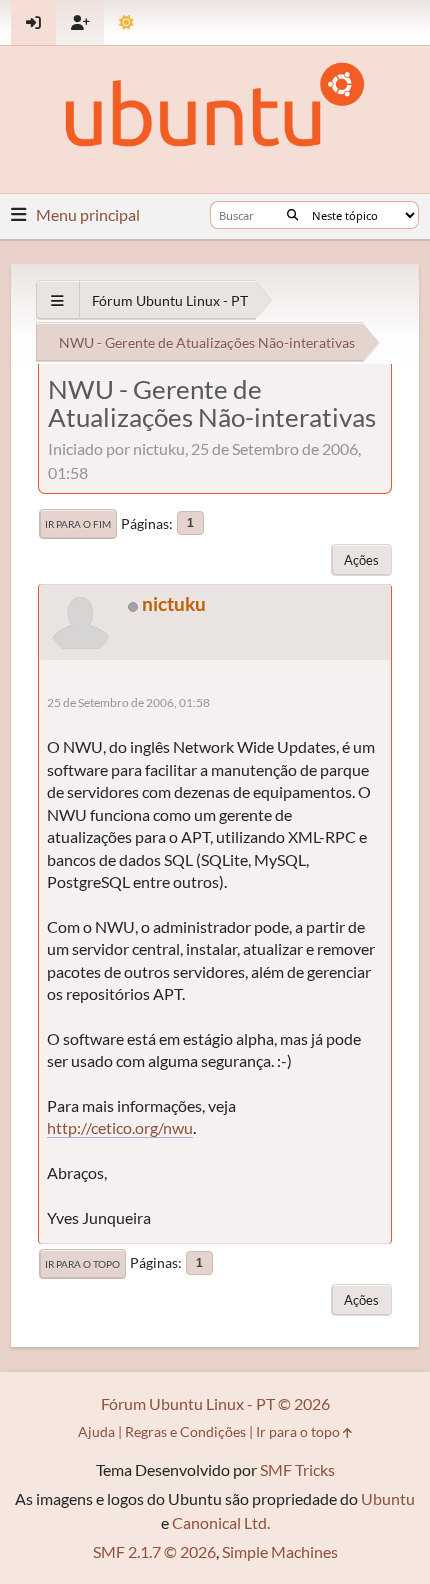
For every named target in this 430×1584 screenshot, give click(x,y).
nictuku (174, 603)
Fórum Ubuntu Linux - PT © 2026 (215, 1403)
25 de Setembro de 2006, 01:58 (128, 702)
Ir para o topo (82, 1264)
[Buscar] (292, 215)
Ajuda (96, 1431)
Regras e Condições (185, 1431)
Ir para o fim (78, 524)
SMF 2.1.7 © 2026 (154, 1551)
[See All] (57, 300)
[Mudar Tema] (126, 22)
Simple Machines (280, 1551)
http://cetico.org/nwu (120, 1127)
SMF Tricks (297, 1469)
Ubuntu (388, 1498)
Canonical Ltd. (221, 1522)
